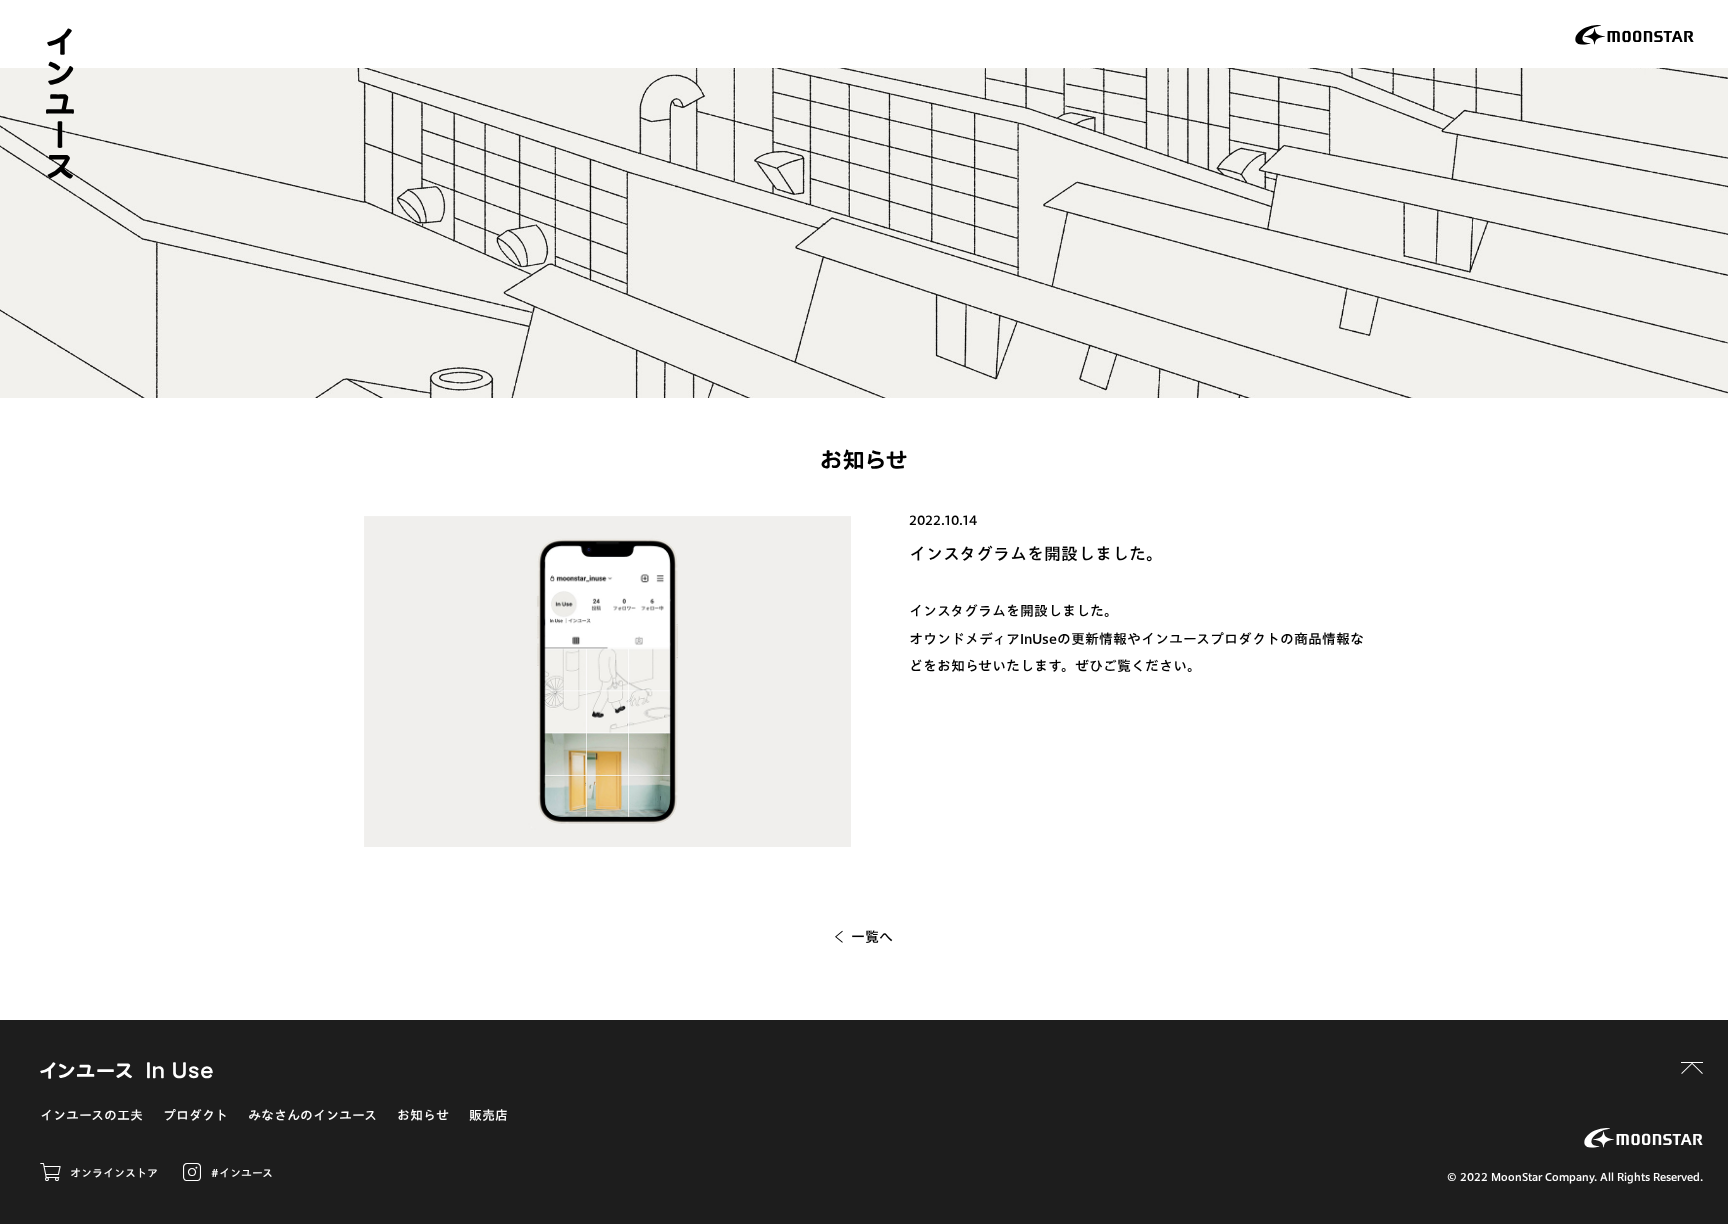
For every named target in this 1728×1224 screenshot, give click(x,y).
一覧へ (872, 937)
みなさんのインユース (312, 1115)
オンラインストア (114, 1172)
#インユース (242, 1172)
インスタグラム (957, 611)
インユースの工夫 (91, 1115)
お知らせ (423, 1115)
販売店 (488, 1115)
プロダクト (195, 1115)
